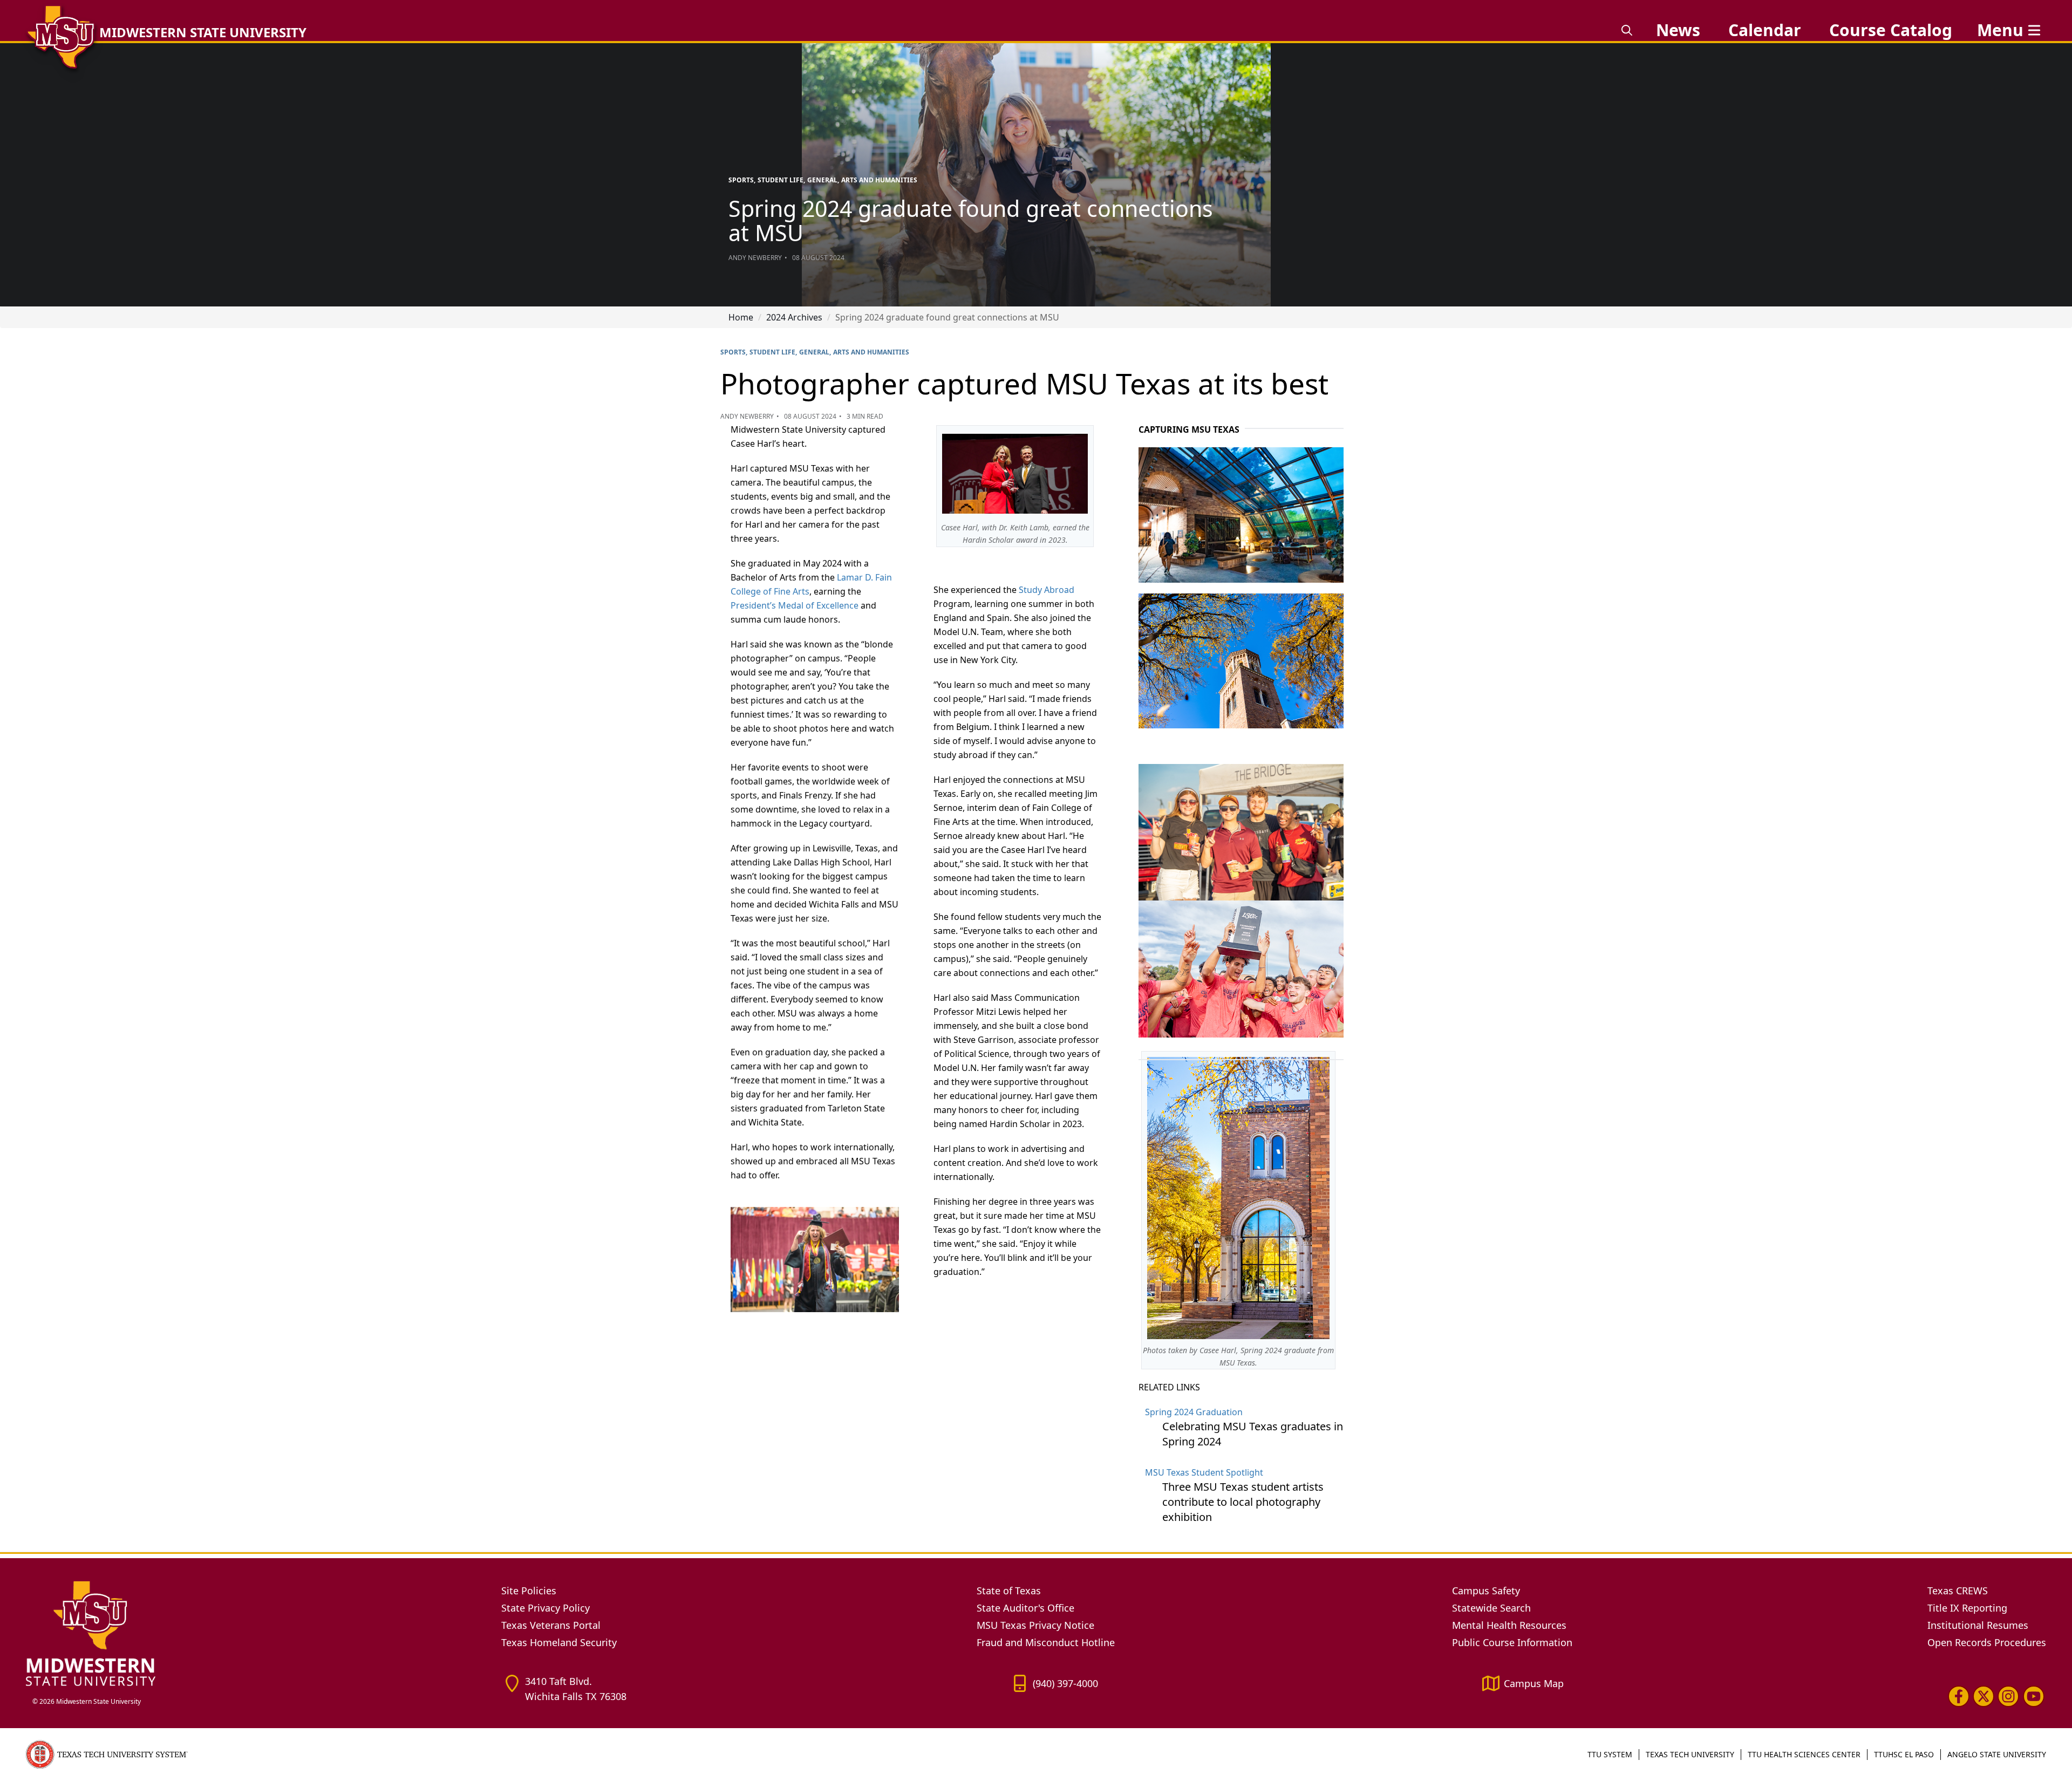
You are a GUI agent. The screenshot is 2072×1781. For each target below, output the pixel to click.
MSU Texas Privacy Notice (1035, 1625)
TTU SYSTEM (1610, 1754)
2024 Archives (794, 317)
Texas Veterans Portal (551, 1625)
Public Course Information (1512, 1642)
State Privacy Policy (546, 1608)
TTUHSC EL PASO (1904, 1754)
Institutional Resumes (1978, 1625)
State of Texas (1009, 1591)
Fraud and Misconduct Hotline (1046, 1642)
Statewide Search (1491, 1608)
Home (741, 317)
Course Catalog (1891, 30)
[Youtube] (2034, 1696)
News (1678, 30)
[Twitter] (1984, 1696)
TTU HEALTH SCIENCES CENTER (1804, 1754)
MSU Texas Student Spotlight (1204, 1472)
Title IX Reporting (1967, 1608)
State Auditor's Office (1025, 1608)
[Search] (1627, 30)
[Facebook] (1959, 1696)
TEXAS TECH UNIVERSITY (1690, 1754)
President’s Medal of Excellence (795, 605)
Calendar (1765, 30)
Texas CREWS (1958, 1591)
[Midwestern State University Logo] (257, 1633)
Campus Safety (1486, 1591)
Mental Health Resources (1509, 1625)
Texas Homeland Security (559, 1642)
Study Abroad (1047, 590)
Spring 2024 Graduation (1194, 1412)
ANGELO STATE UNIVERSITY (1997, 1754)
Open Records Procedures (1987, 1642)
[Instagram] (2008, 1696)
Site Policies (529, 1591)
